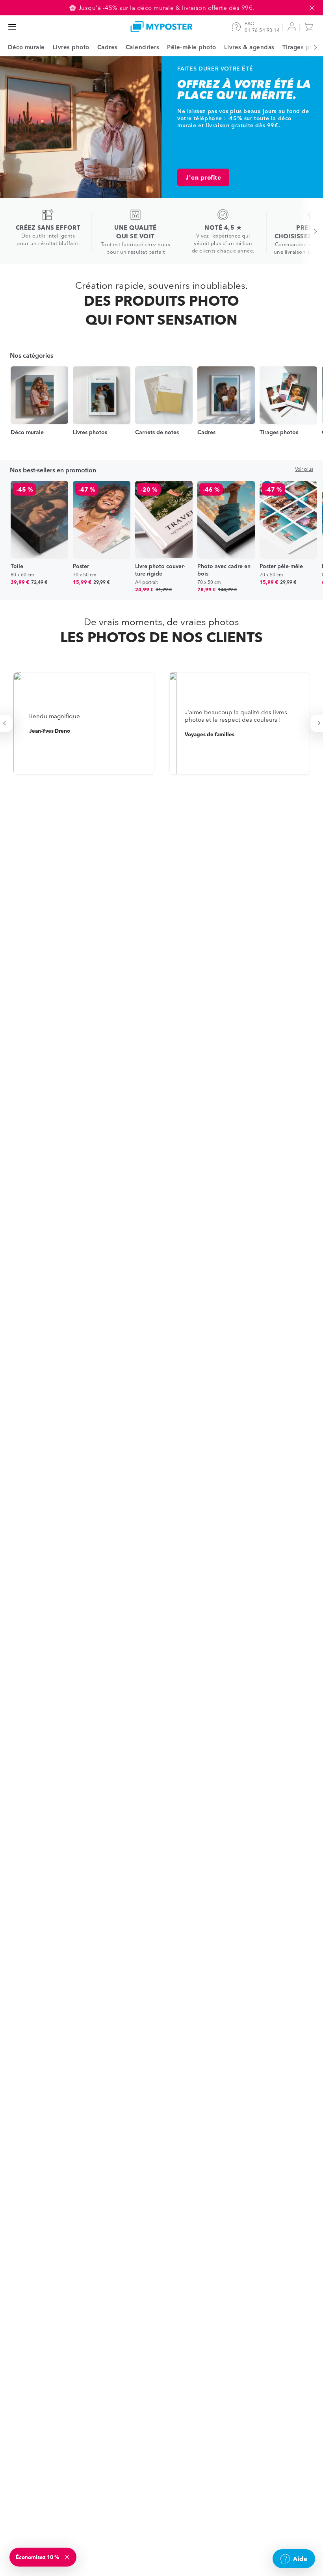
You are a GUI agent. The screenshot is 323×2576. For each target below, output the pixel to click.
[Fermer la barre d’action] (312, 8)
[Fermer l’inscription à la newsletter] (68, 2557)
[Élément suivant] (311, 47)
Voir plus (304, 469)
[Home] (161, 27)
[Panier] (310, 27)
